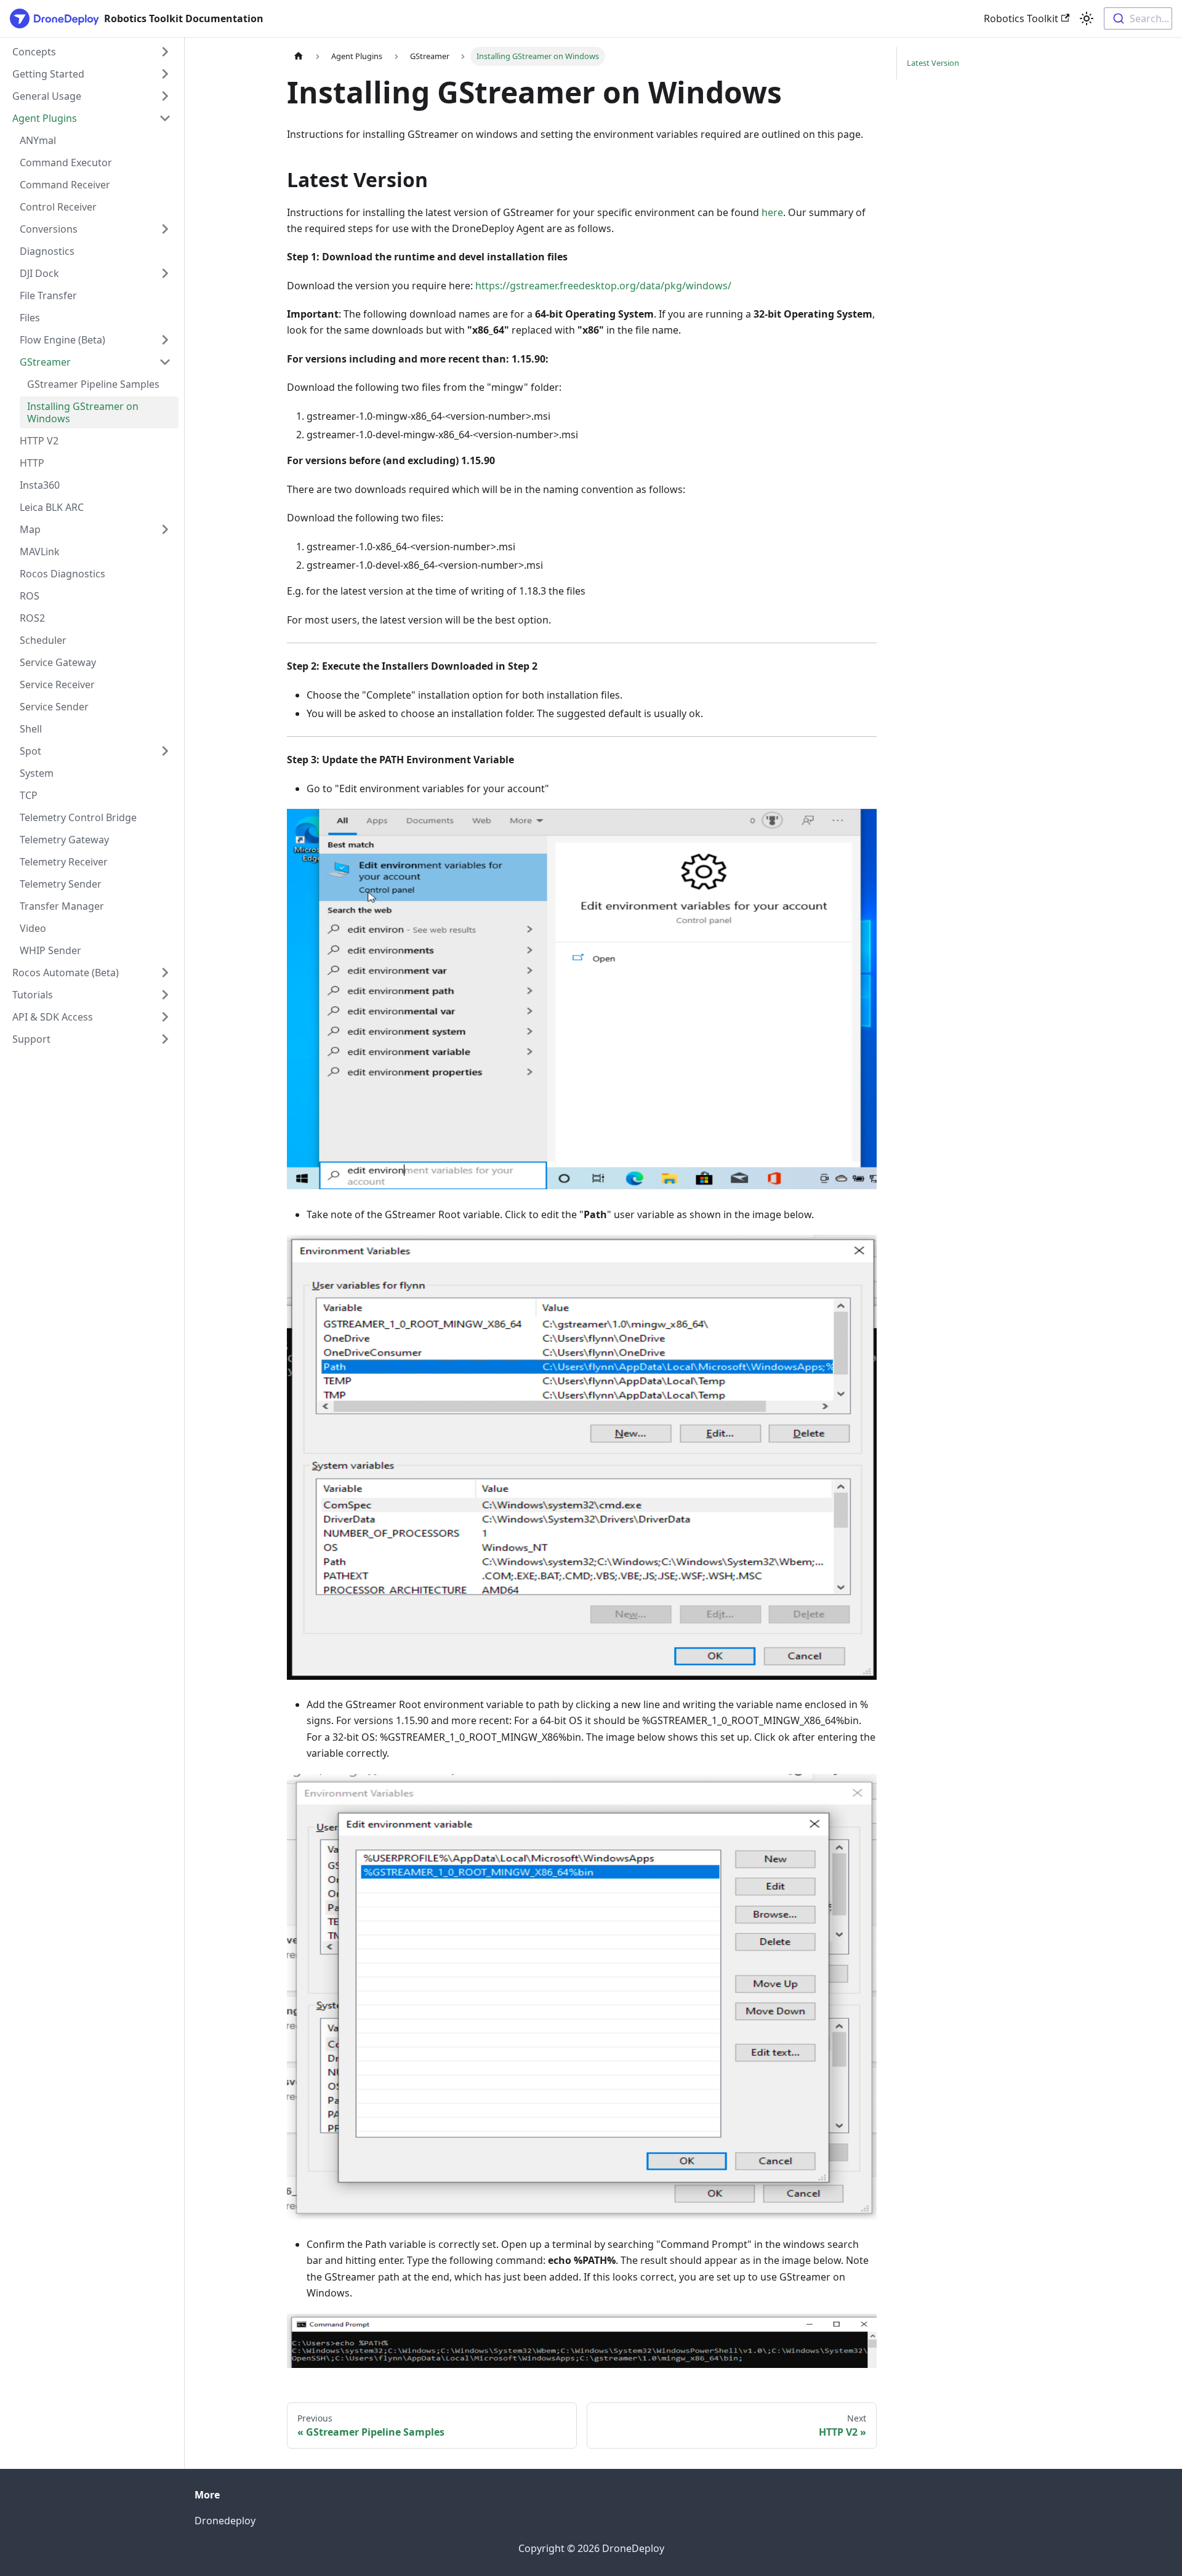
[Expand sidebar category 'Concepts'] (165, 52)
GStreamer (45, 362)
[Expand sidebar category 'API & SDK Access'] (165, 1017)
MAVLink (40, 552)
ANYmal (38, 140)
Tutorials (33, 995)
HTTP (32, 463)
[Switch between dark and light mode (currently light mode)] (1087, 18)
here (772, 212)
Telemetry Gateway (64, 840)
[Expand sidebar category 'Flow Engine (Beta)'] (165, 340)
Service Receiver (57, 684)
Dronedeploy (225, 2521)
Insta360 (40, 485)
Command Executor (66, 163)
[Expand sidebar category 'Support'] (165, 1039)
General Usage (47, 96)
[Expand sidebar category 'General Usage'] (165, 96)
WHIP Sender (50, 950)
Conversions (49, 229)
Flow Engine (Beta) (62, 340)
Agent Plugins (45, 118)
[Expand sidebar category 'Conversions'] (165, 229)
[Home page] (299, 56)
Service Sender (54, 707)
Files (30, 318)
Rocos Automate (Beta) (66, 973)
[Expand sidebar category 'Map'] (165, 529)
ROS (30, 596)
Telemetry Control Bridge (78, 817)
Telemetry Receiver (64, 862)
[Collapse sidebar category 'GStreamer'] (165, 362)
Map (30, 529)
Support (31, 1039)
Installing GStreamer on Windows (83, 412)
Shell (31, 729)
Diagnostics (47, 251)
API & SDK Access (53, 1017)
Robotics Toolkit (1021, 18)
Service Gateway (58, 662)
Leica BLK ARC (52, 507)
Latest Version (933, 63)
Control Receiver (58, 207)
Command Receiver (65, 185)
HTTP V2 (39, 441)
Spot (30, 751)
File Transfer (48, 295)
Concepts (34, 52)
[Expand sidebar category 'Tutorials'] (165, 995)
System (37, 773)
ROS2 (32, 618)
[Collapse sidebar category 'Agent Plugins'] (165, 118)
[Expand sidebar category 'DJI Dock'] (165, 273)
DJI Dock (39, 273)
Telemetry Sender (61, 884)
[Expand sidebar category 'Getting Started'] (165, 74)
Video (33, 928)
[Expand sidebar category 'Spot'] (165, 751)
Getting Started (48, 74)
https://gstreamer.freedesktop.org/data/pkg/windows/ (603, 286)
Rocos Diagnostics (62, 574)
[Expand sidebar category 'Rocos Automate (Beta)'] (165, 973)
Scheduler (43, 640)
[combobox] (1138, 18)
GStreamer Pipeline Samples (93, 384)
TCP (29, 795)
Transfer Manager (62, 906)
